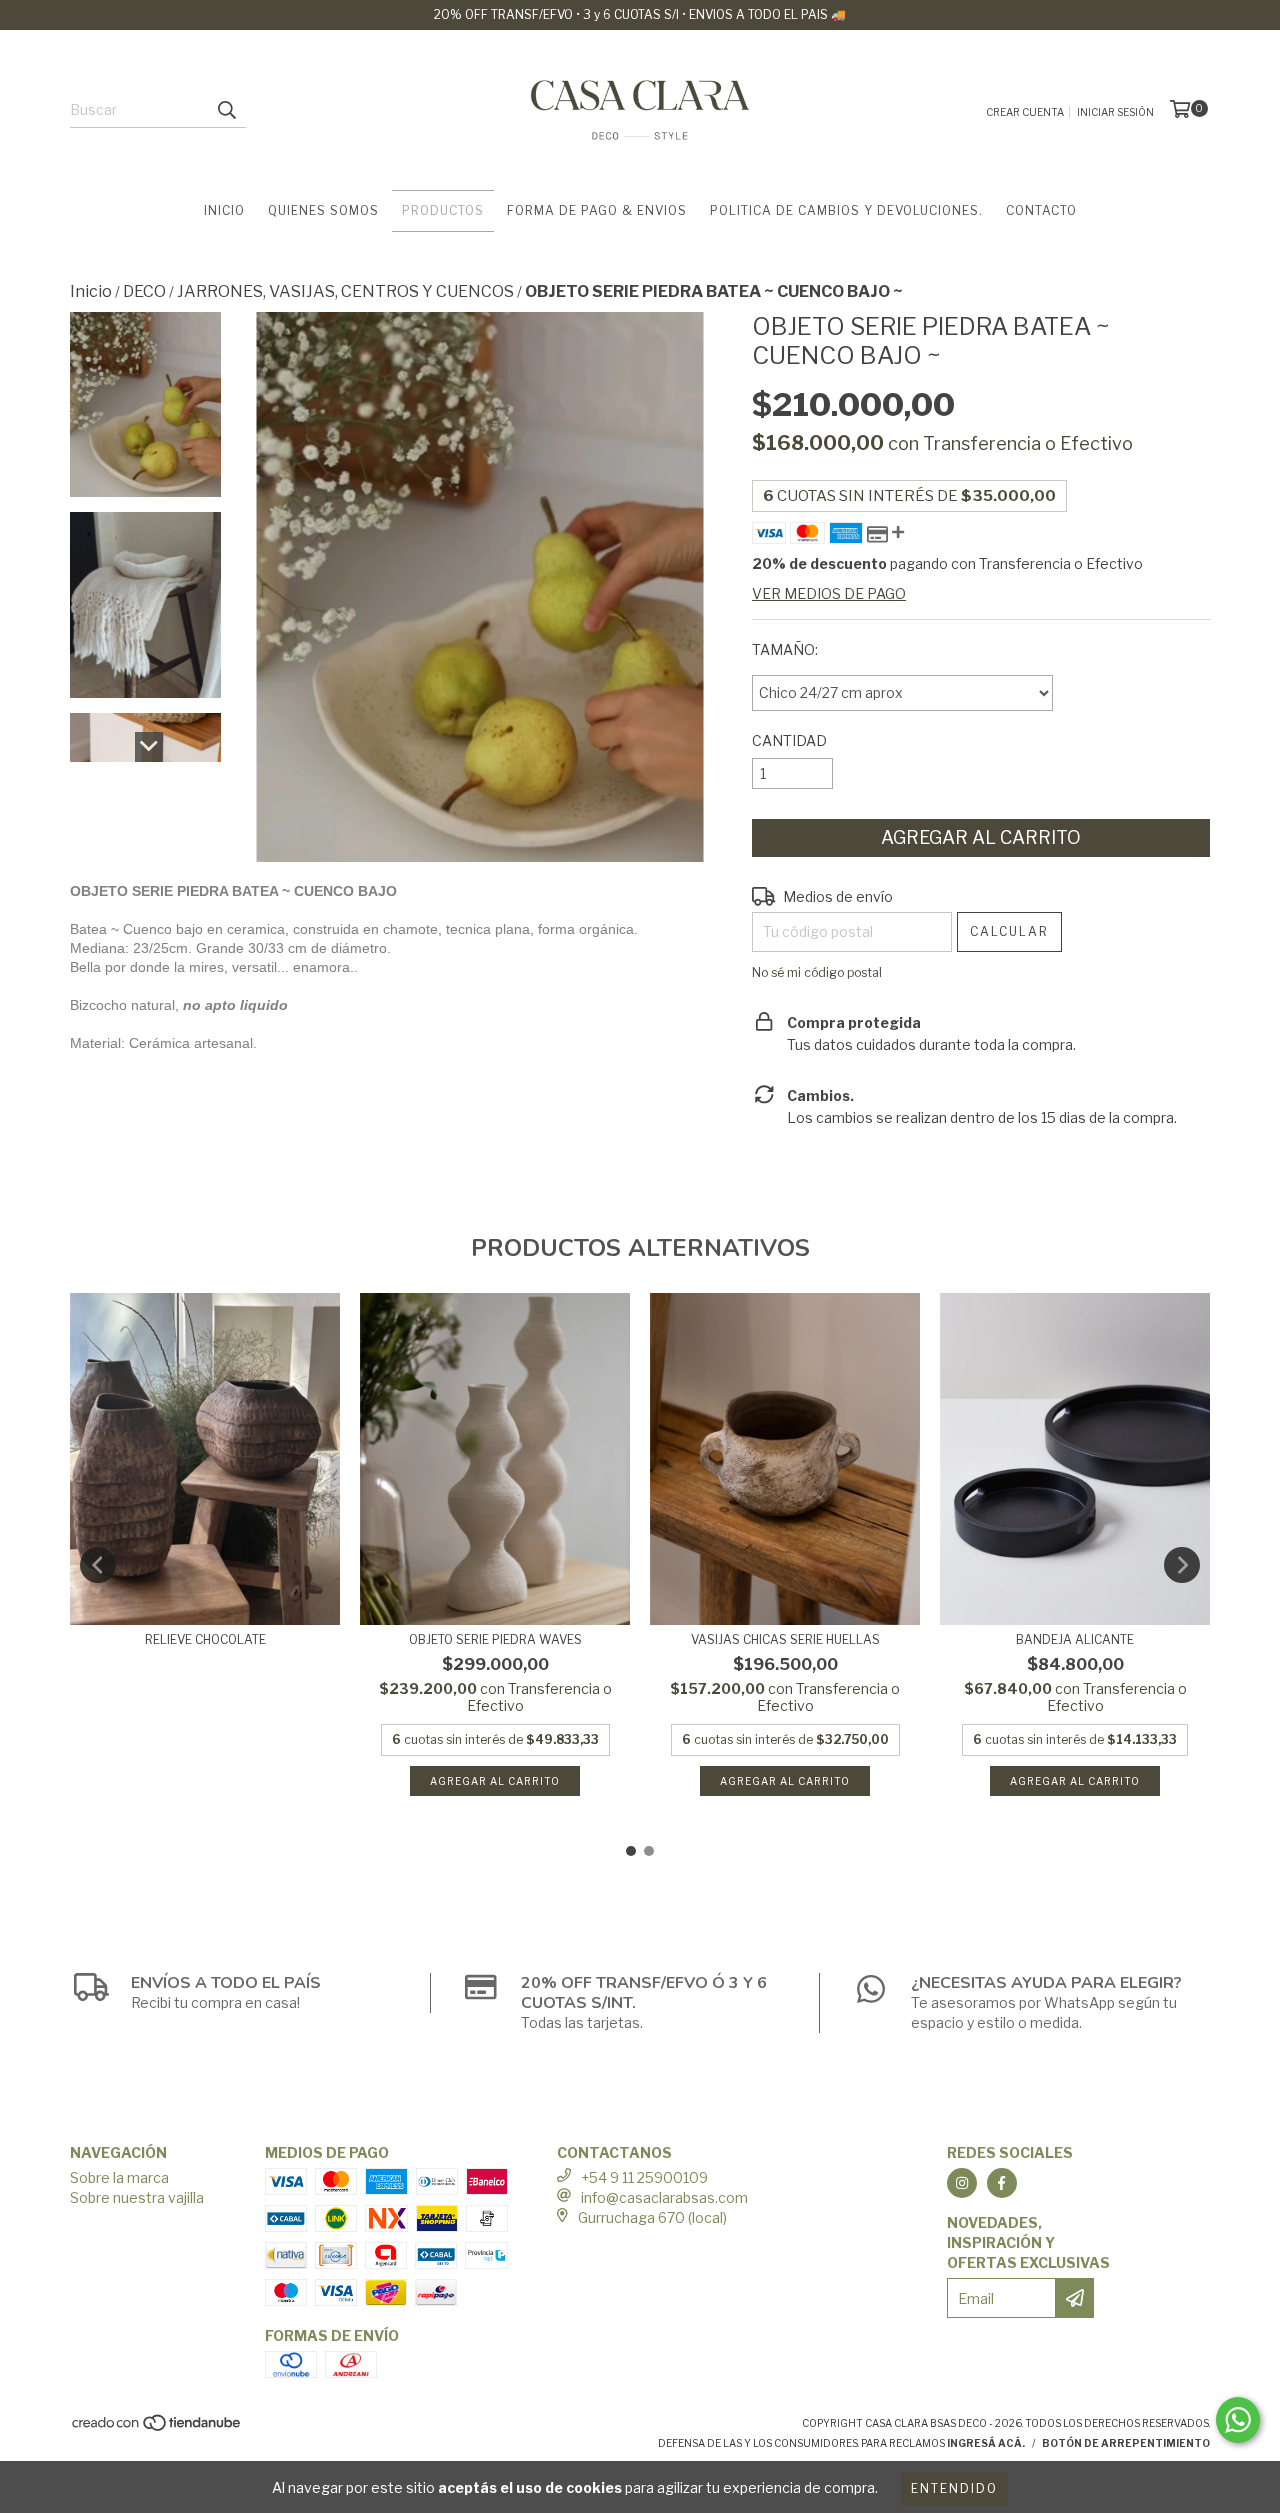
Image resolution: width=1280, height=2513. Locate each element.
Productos (443, 210)
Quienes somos (323, 210)
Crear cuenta (1025, 112)
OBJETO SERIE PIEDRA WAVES (495, 1639)
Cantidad (789, 740)
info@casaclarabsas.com (664, 2197)
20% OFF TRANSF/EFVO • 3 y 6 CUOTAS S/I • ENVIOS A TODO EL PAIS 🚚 (640, 14)
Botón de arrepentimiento (1126, 2443)
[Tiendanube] (157, 2429)
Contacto (1041, 210)
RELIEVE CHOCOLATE (205, 1639)
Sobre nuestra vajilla (137, 2197)
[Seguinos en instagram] (962, 2183)
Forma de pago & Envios (597, 210)
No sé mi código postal (817, 972)
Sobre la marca (119, 2177)
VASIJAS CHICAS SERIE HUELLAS (785, 1639)
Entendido (954, 2488)
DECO (144, 291)
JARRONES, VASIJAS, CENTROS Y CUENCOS (345, 291)
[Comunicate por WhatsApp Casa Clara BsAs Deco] (1238, 2420)
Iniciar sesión (1115, 112)
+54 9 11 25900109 (644, 2177)
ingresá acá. (986, 2443)
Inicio (224, 210)
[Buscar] (226, 110)
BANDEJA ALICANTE (1075, 1639)
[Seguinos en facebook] (1002, 2183)
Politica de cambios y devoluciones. (846, 210)
